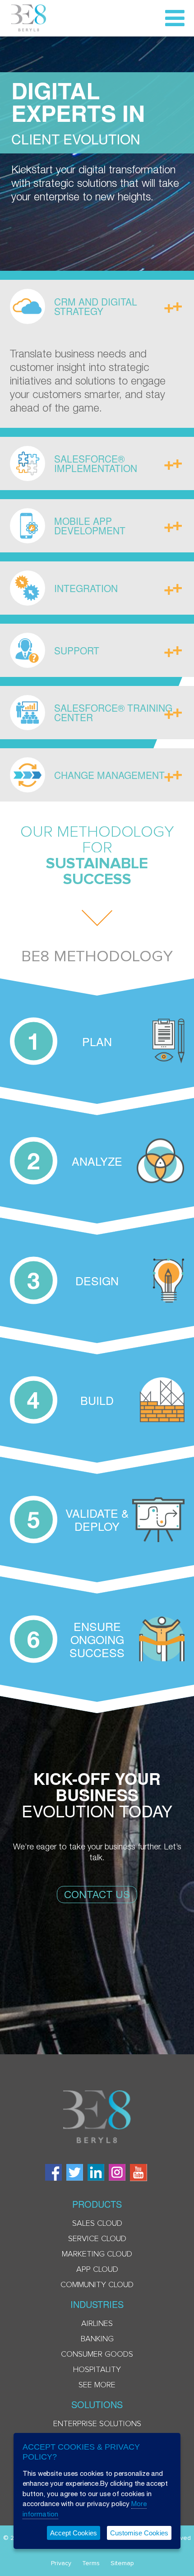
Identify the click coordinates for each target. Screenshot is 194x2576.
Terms (91, 2563)
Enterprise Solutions (97, 2424)
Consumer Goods (97, 2354)
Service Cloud (97, 2239)
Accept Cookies (74, 2533)
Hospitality (97, 2370)
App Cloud (97, 2270)
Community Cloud (97, 2285)
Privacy (61, 2563)
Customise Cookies (139, 2533)
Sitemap (122, 2563)
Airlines (97, 2324)
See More (97, 2385)
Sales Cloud (97, 2224)
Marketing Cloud (97, 2254)
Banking (97, 2339)
